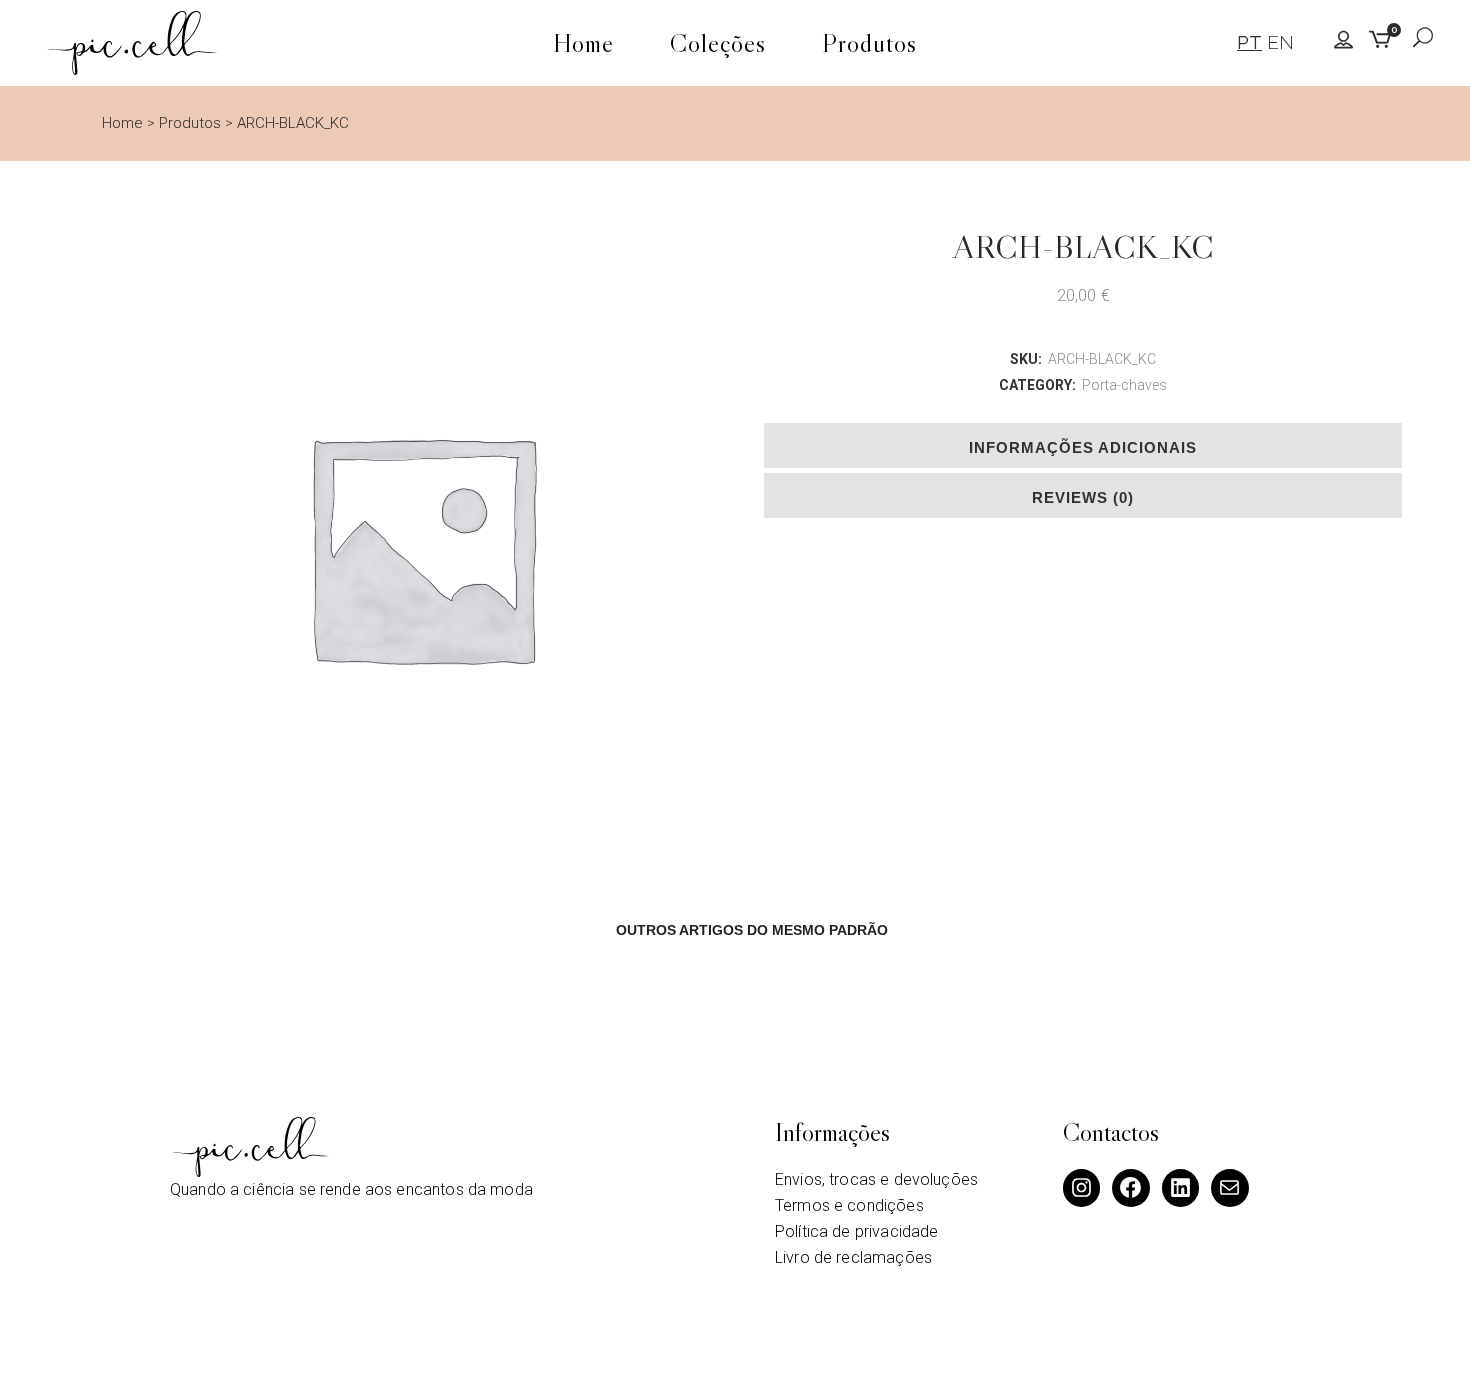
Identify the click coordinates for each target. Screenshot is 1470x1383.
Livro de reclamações (853, 1257)
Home (122, 123)
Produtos (190, 123)
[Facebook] (1131, 1188)
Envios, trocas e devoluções (876, 1179)
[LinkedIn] (1181, 1188)
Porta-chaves (1124, 385)
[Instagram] (1082, 1188)
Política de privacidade (856, 1231)
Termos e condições (849, 1205)
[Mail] (1230, 1188)
